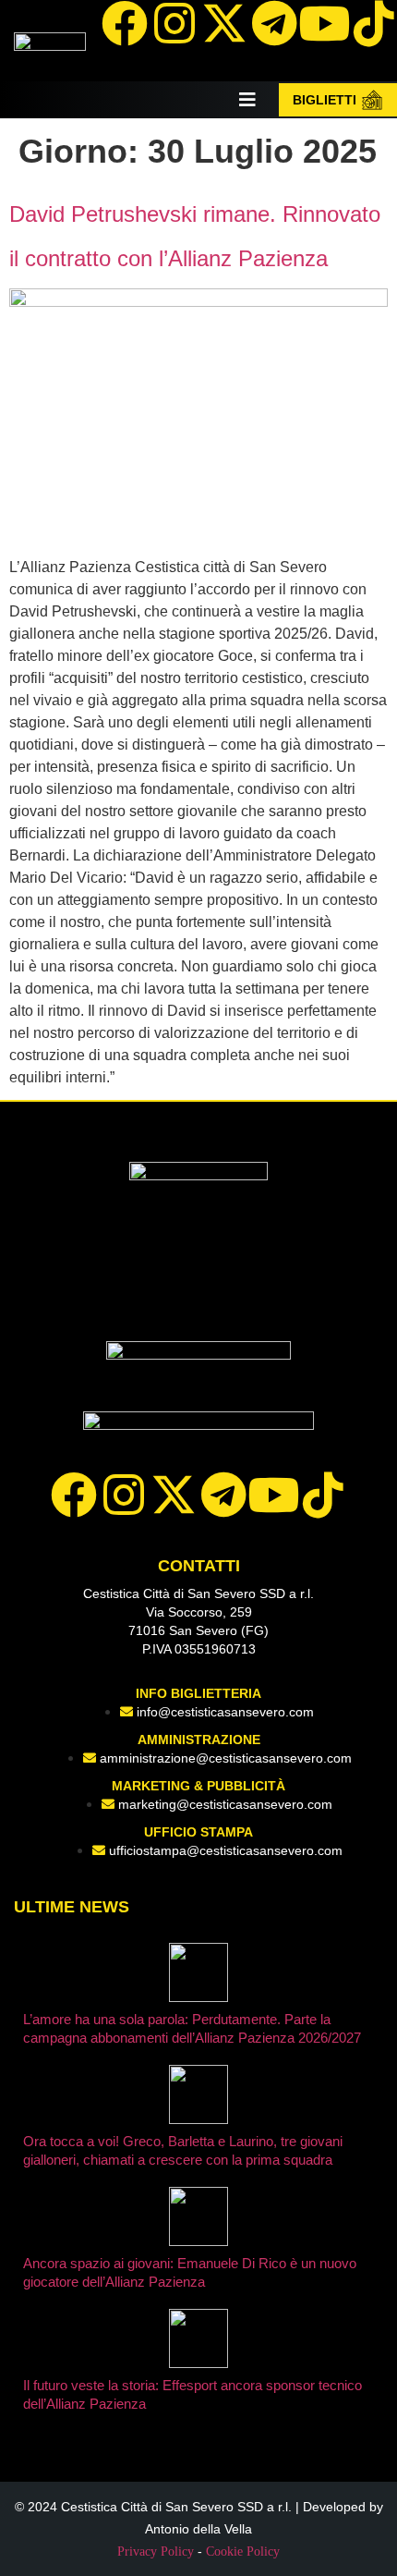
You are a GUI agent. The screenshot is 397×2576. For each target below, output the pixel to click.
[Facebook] (125, 23)
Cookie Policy (243, 2552)
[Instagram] (174, 23)
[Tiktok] (323, 1495)
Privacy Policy (156, 2552)
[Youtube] (324, 23)
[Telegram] (274, 23)
